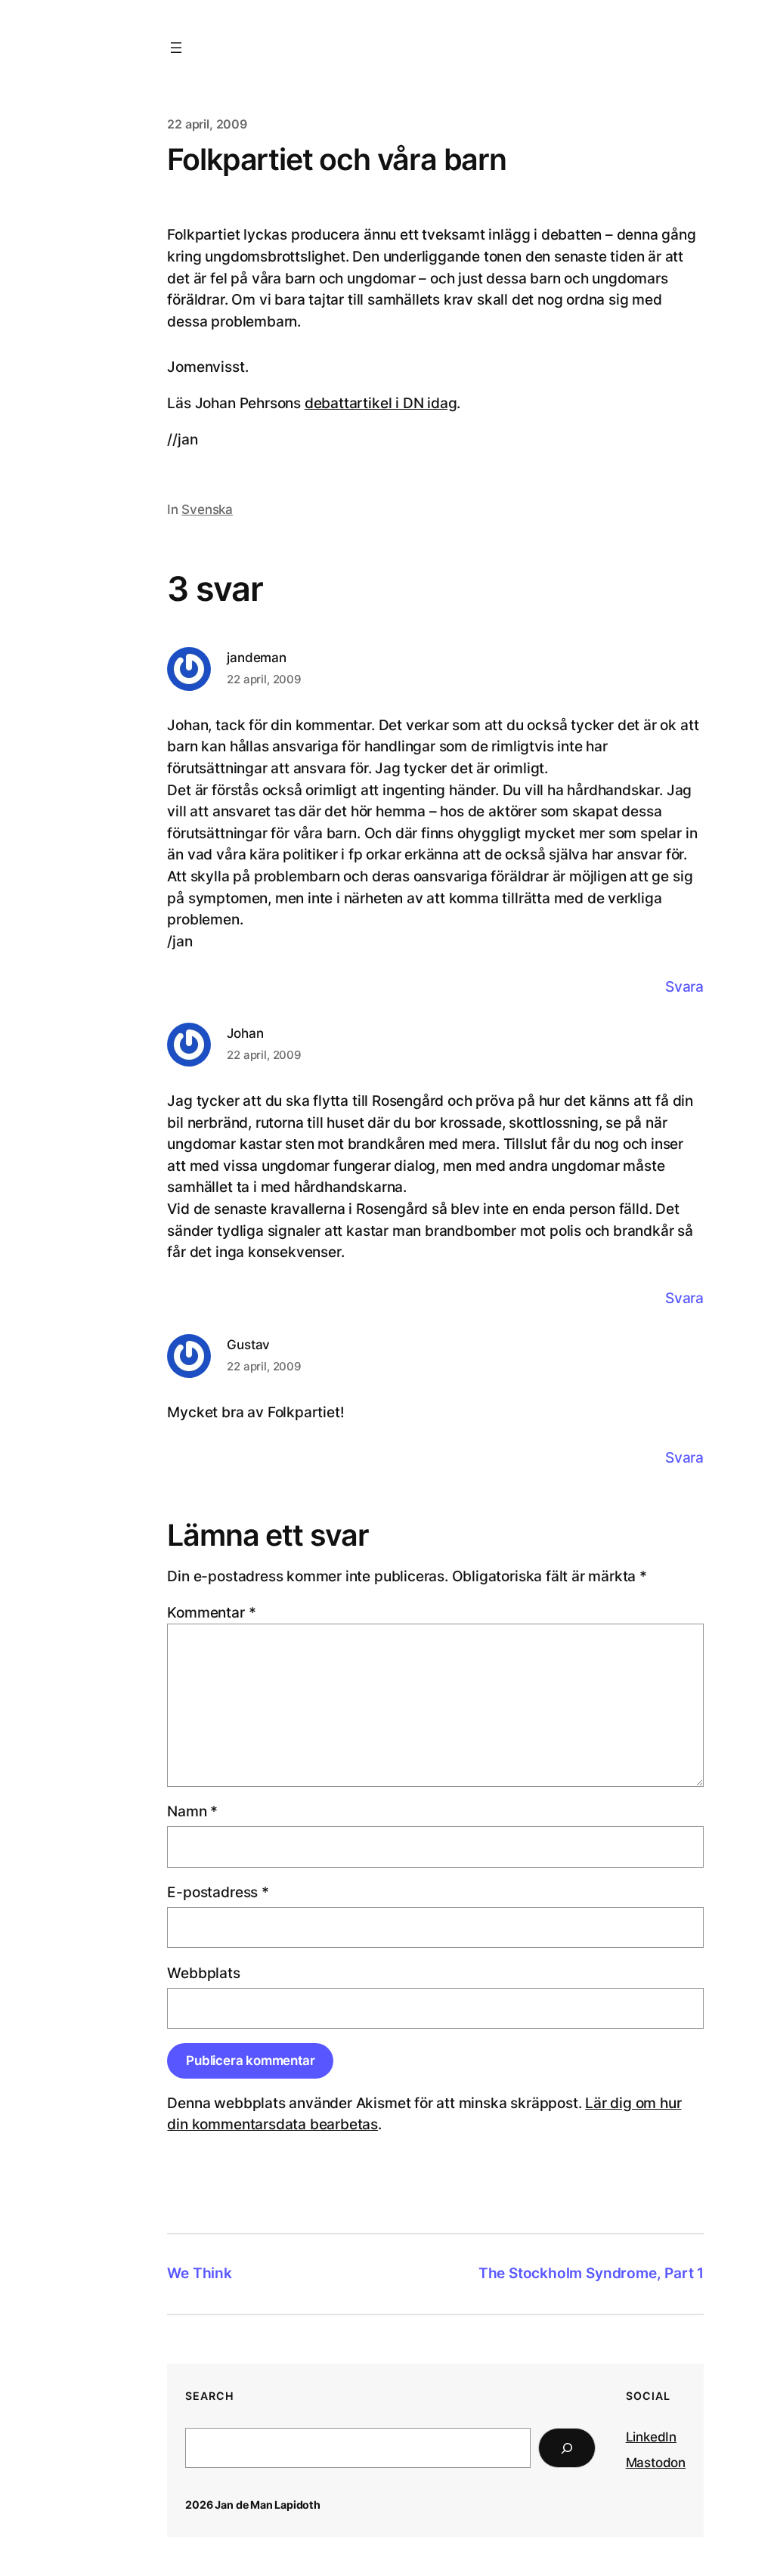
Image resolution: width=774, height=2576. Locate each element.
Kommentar (211, 1613)
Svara (684, 987)
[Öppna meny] (176, 48)
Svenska (207, 509)
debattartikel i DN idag (381, 403)
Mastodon (656, 2463)
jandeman (256, 657)
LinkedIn (651, 2437)
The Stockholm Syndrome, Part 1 (591, 2273)
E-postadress (218, 1892)
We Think (199, 2273)
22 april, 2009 (264, 679)
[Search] (567, 2448)
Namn (192, 1811)
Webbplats (203, 1973)
